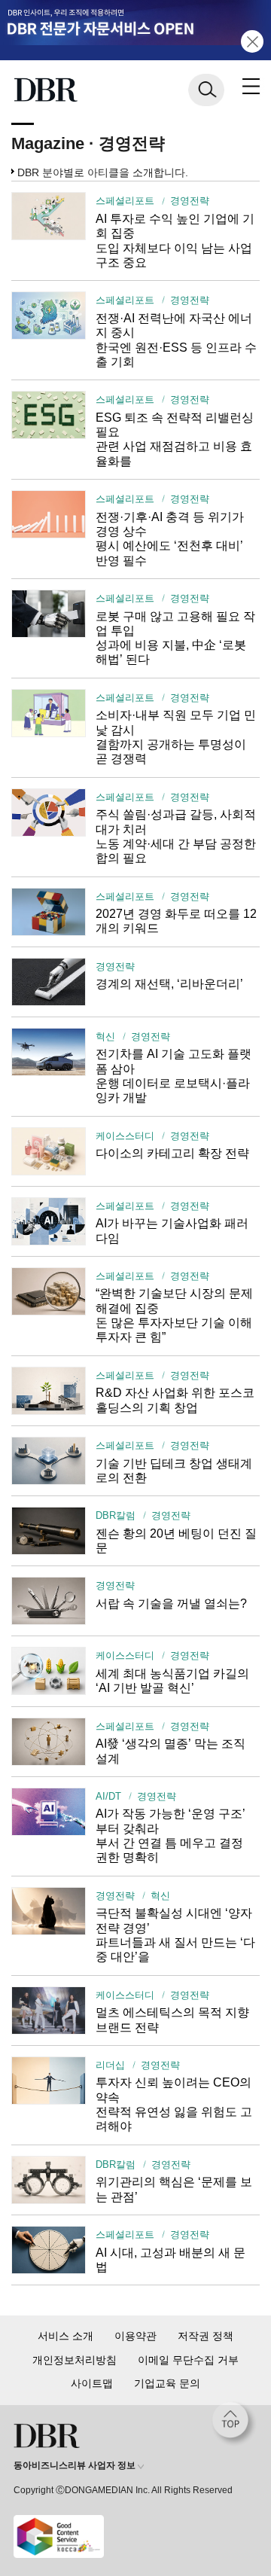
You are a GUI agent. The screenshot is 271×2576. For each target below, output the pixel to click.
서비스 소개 (65, 2336)
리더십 (110, 2065)
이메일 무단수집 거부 (188, 2360)
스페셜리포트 (125, 201)
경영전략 (189, 201)
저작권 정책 (206, 2336)
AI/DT (108, 1797)
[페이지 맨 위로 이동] (234, 2424)
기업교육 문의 (167, 2383)
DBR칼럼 (116, 1516)
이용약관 (135, 2336)
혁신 (105, 1037)
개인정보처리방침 (75, 2360)
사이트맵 (92, 2383)
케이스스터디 (125, 1136)
